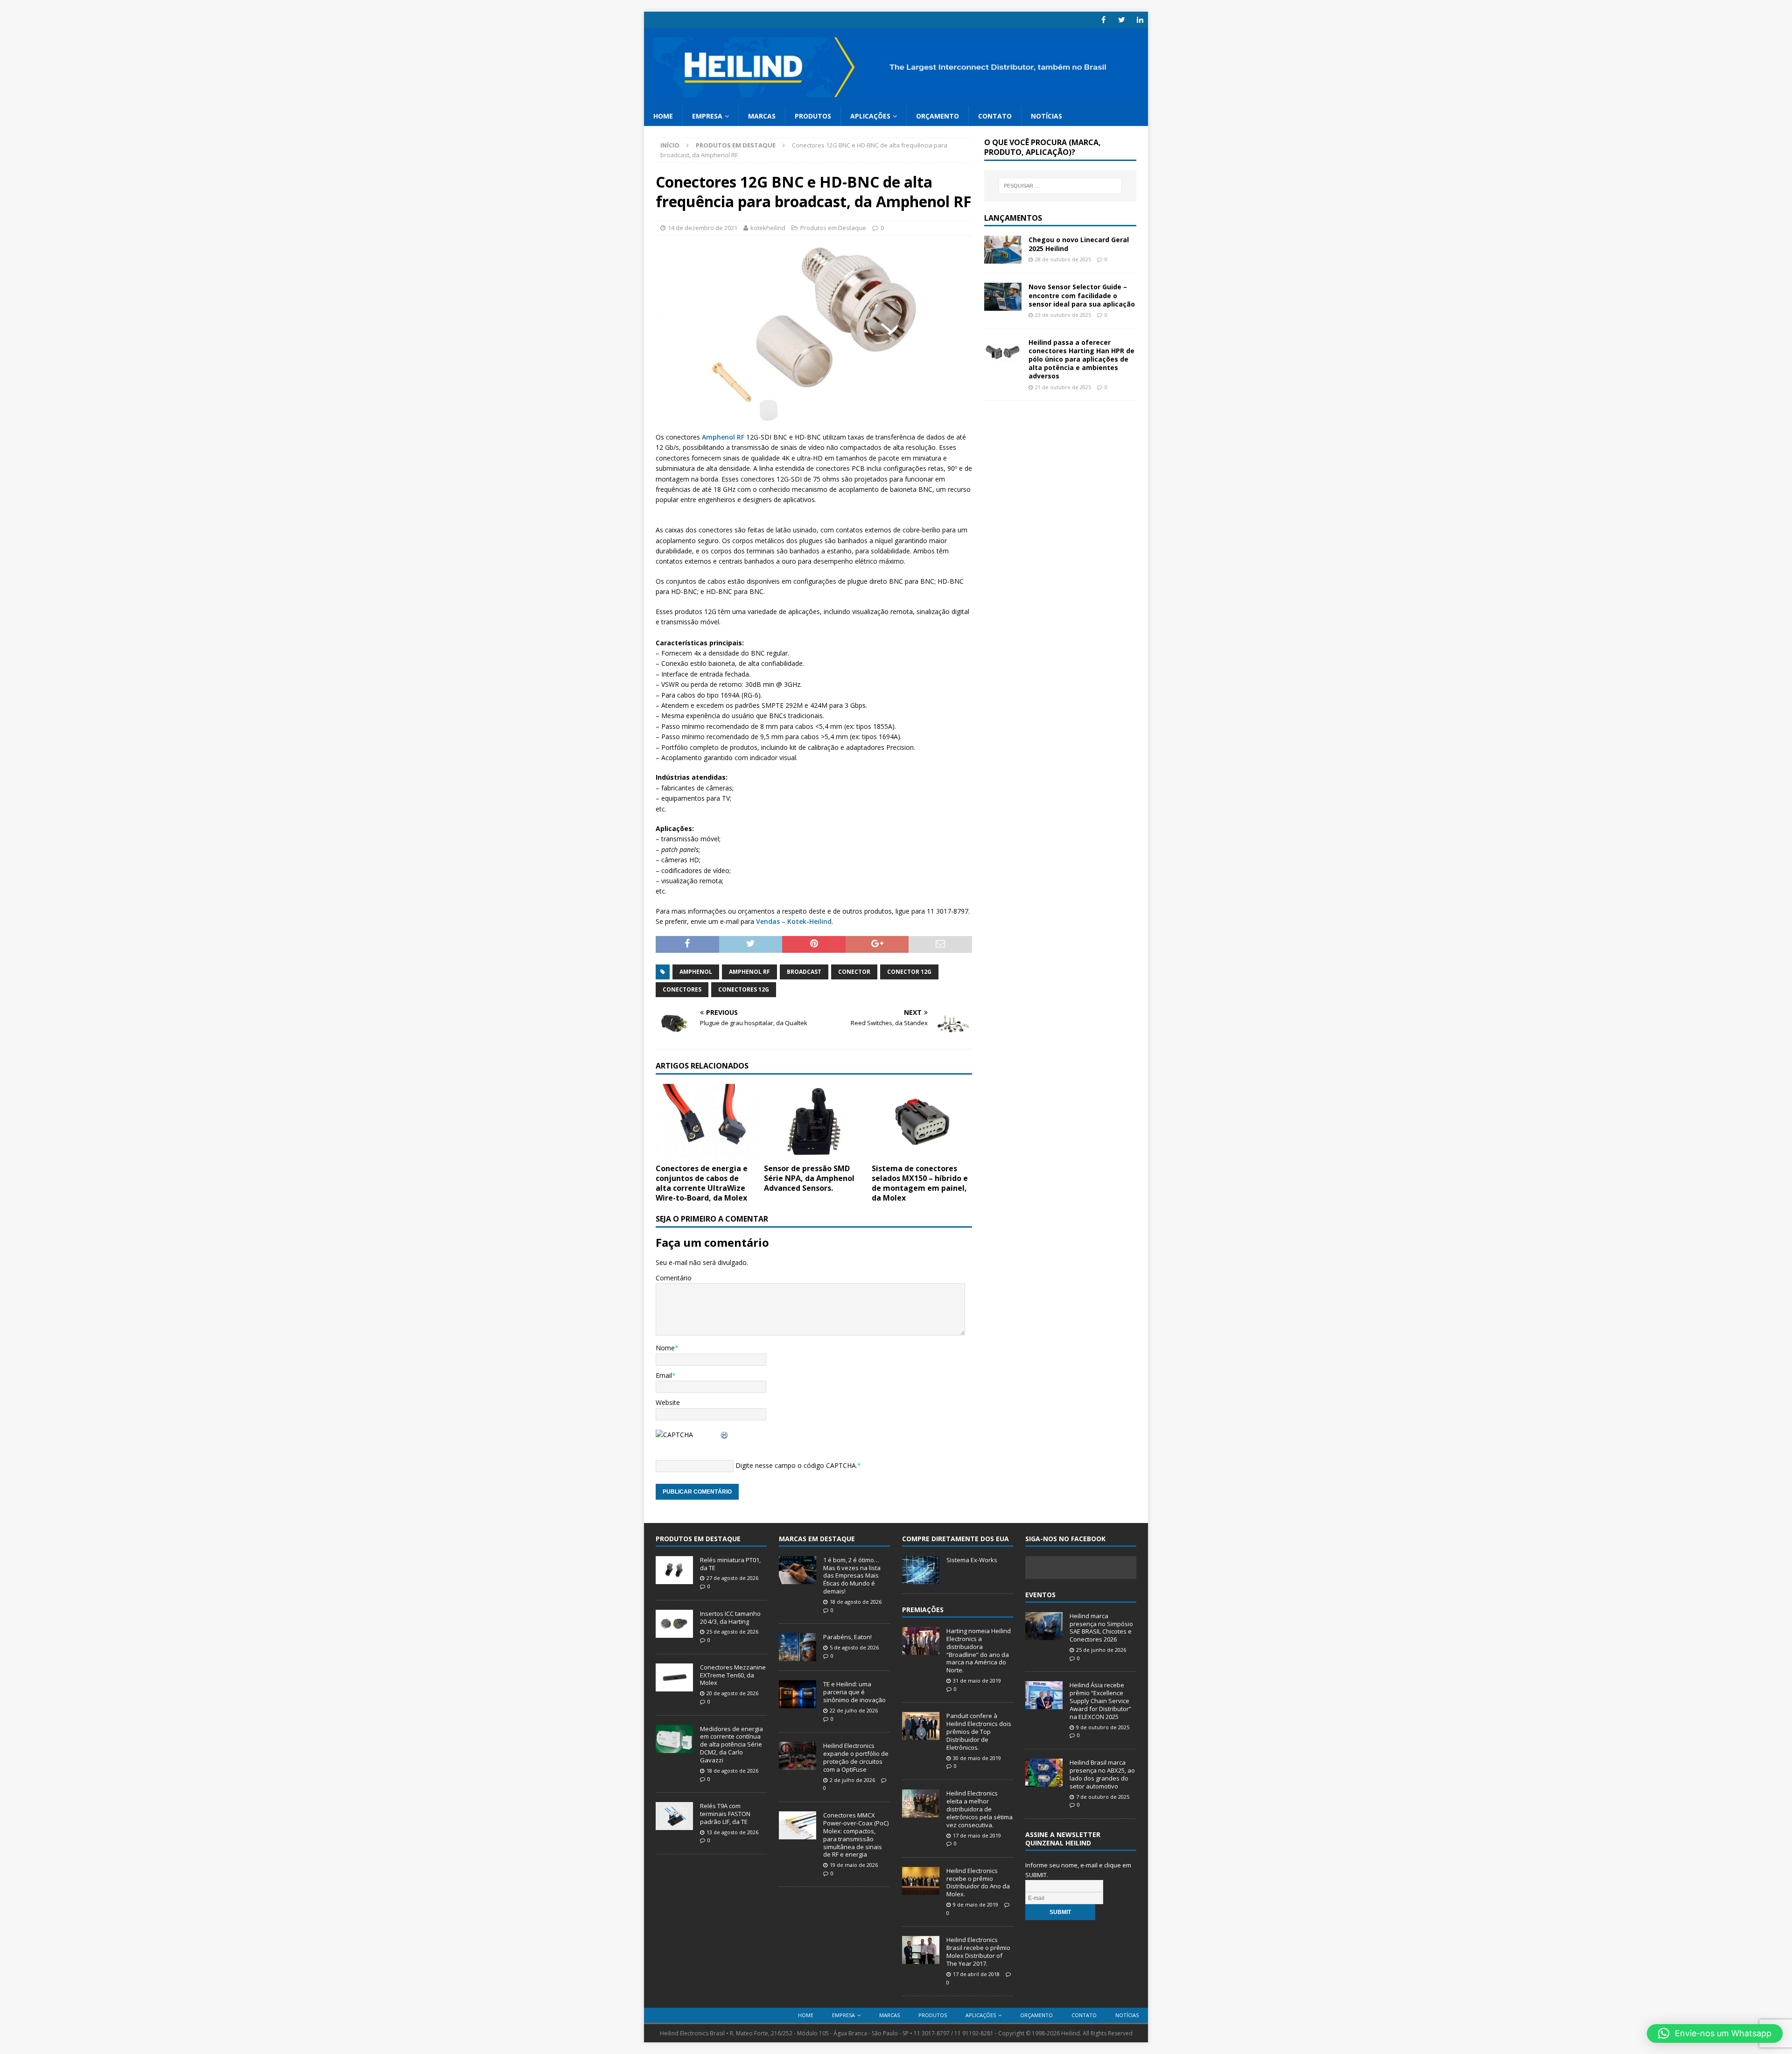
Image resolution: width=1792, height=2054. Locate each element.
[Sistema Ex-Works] (921, 1579)
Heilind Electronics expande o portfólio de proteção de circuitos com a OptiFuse (856, 1757)
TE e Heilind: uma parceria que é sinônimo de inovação (854, 1692)
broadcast (804, 972)
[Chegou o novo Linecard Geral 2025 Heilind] (1003, 258)
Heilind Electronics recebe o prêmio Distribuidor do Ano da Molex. (978, 1883)
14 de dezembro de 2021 (703, 228)
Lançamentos (1013, 218)
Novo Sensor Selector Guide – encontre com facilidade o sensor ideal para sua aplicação (1082, 295)
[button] (1715, 2033)
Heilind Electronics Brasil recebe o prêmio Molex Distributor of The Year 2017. (978, 1952)
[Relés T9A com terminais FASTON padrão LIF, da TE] (674, 1825)
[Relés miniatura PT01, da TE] (674, 1579)
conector (854, 972)
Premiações (923, 1610)
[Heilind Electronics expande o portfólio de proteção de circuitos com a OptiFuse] (798, 1765)
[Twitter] (1122, 20)
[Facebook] (1103, 20)
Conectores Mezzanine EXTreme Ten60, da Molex (733, 1675)
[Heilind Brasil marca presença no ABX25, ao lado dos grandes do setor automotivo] (1044, 1782)
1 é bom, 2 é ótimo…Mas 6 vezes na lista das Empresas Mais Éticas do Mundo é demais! (852, 1576)
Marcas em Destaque (817, 1539)
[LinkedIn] (1140, 20)
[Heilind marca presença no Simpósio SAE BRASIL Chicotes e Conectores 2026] (1044, 1635)
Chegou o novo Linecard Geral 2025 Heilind (1079, 244)
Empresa (707, 116)
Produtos (813, 116)
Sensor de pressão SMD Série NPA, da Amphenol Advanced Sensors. (809, 1178)
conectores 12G (744, 989)
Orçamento (938, 116)
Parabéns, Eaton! (847, 1637)
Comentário (674, 1278)
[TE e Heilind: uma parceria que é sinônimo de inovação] (798, 1704)
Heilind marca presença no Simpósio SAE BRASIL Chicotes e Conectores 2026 (1101, 1628)
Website (668, 1402)
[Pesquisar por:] (1060, 186)
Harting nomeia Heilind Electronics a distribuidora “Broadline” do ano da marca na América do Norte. (979, 1650)
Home (663, 116)
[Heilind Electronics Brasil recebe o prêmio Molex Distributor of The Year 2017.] (921, 1959)
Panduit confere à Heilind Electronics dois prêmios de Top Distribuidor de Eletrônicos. (979, 1732)
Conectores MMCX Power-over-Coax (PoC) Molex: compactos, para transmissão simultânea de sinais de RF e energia (856, 1835)
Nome (665, 1348)
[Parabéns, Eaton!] (798, 1656)
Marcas (762, 116)
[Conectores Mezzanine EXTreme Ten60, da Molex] (674, 1686)
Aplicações (870, 116)
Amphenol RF (723, 437)
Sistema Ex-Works (972, 1560)
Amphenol (696, 972)
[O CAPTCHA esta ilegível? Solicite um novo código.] (725, 1435)
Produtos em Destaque (833, 228)
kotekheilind (768, 228)
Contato (995, 116)
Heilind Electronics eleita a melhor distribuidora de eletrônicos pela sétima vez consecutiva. (980, 1809)
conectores (682, 989)
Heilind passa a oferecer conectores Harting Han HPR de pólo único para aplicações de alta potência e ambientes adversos (1081, 359)
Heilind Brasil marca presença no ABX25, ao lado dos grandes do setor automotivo (1102, 1774)
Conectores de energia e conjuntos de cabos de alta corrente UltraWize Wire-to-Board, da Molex (702, 1183)
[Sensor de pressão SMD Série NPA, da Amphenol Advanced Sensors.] (814, 1154)
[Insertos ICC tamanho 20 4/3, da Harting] (674, 1633)
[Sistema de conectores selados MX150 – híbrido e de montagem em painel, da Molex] (922, 1154)
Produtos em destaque (698, 1539)
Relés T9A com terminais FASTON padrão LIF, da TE (725, 1814)
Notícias (1046, 116)
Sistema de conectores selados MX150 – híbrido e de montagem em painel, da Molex (920, 1183)
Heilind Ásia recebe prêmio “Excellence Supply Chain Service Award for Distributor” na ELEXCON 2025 (1100, 1701)
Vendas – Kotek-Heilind (794, 921)
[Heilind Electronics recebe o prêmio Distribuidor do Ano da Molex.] (921, 1890)
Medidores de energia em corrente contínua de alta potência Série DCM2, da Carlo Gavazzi (731, 1745)
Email (664, 1375)
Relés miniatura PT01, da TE (730, 1564)
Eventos (1040, 1595)
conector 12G (909, 972)
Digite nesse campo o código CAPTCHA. (796, 1465)
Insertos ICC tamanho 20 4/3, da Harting (730, 1617)
